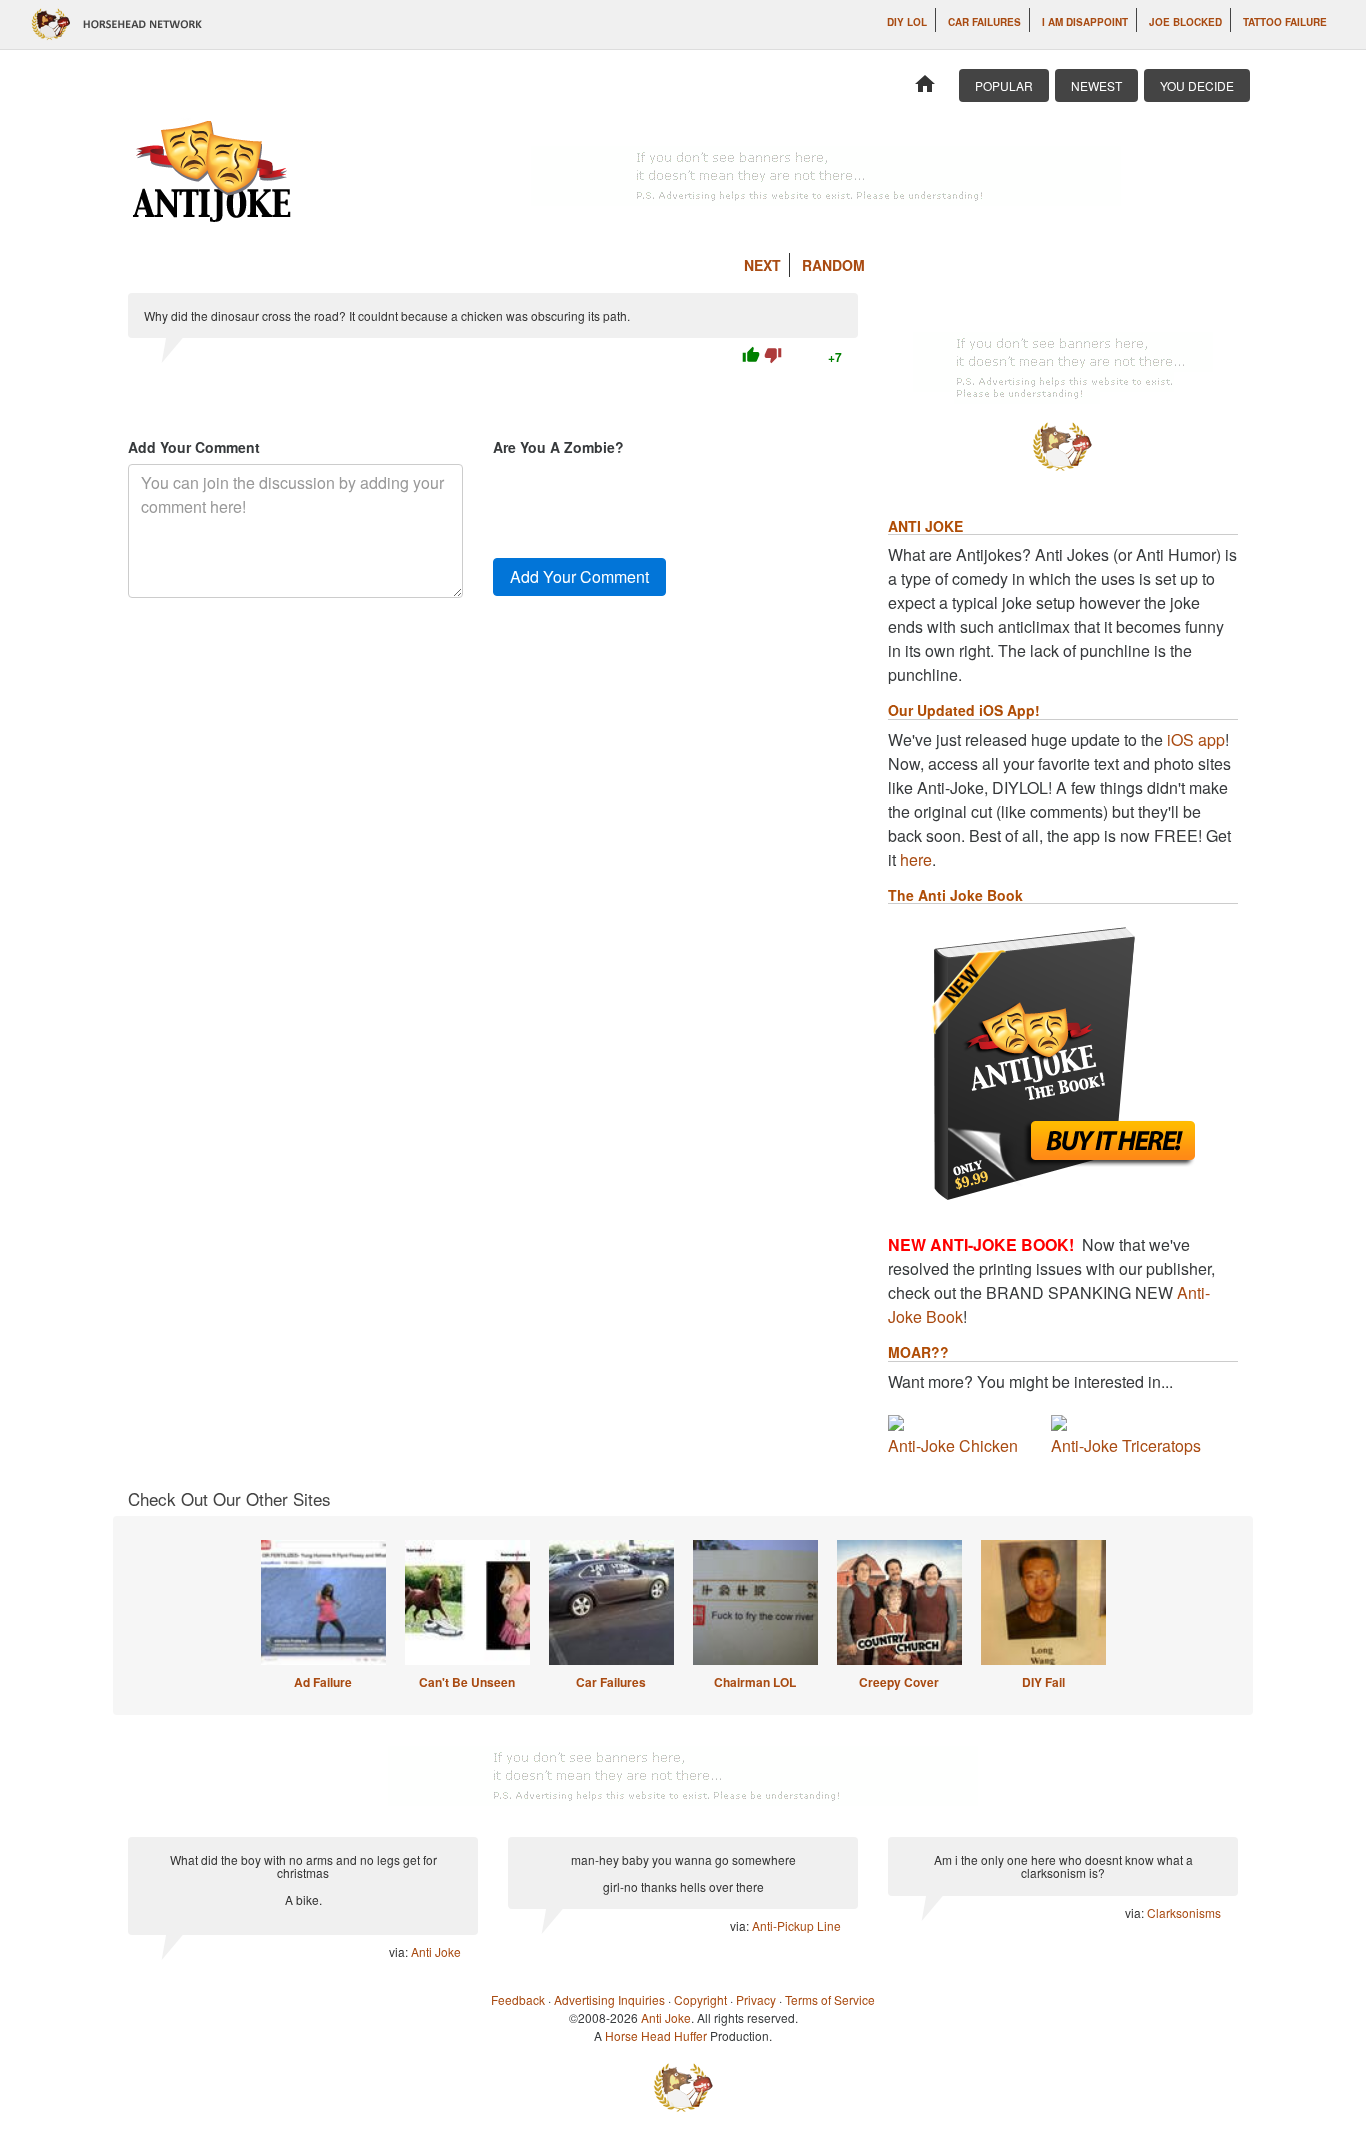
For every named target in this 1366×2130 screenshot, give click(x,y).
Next (762, 265)
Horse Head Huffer (656, 2035)
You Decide (1197, 85)
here (916, 859)
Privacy (756, 1999)
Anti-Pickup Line (796, 1925)
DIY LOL (907, 22)
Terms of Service (830, 1999)
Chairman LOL (755, 1682)
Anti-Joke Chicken (953, 1445)
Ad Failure (323, 1682)
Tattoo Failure (1285, 22)
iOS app (1196, 739)
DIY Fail (1043, 1682)
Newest (1096, 85)
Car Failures (984, 22)
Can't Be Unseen (467, 1682)
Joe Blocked (1185, 22)
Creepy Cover (899, 1682)
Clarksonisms (1184, 1912)
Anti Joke (436, 1951)
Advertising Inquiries (609, 1999)
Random (833, 265)
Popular (1004, 85)
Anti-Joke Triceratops (1126, 1445)
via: (400, 1951)
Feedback (518, 1999)
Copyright (700, 1999)
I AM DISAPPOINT (1085, 22)
